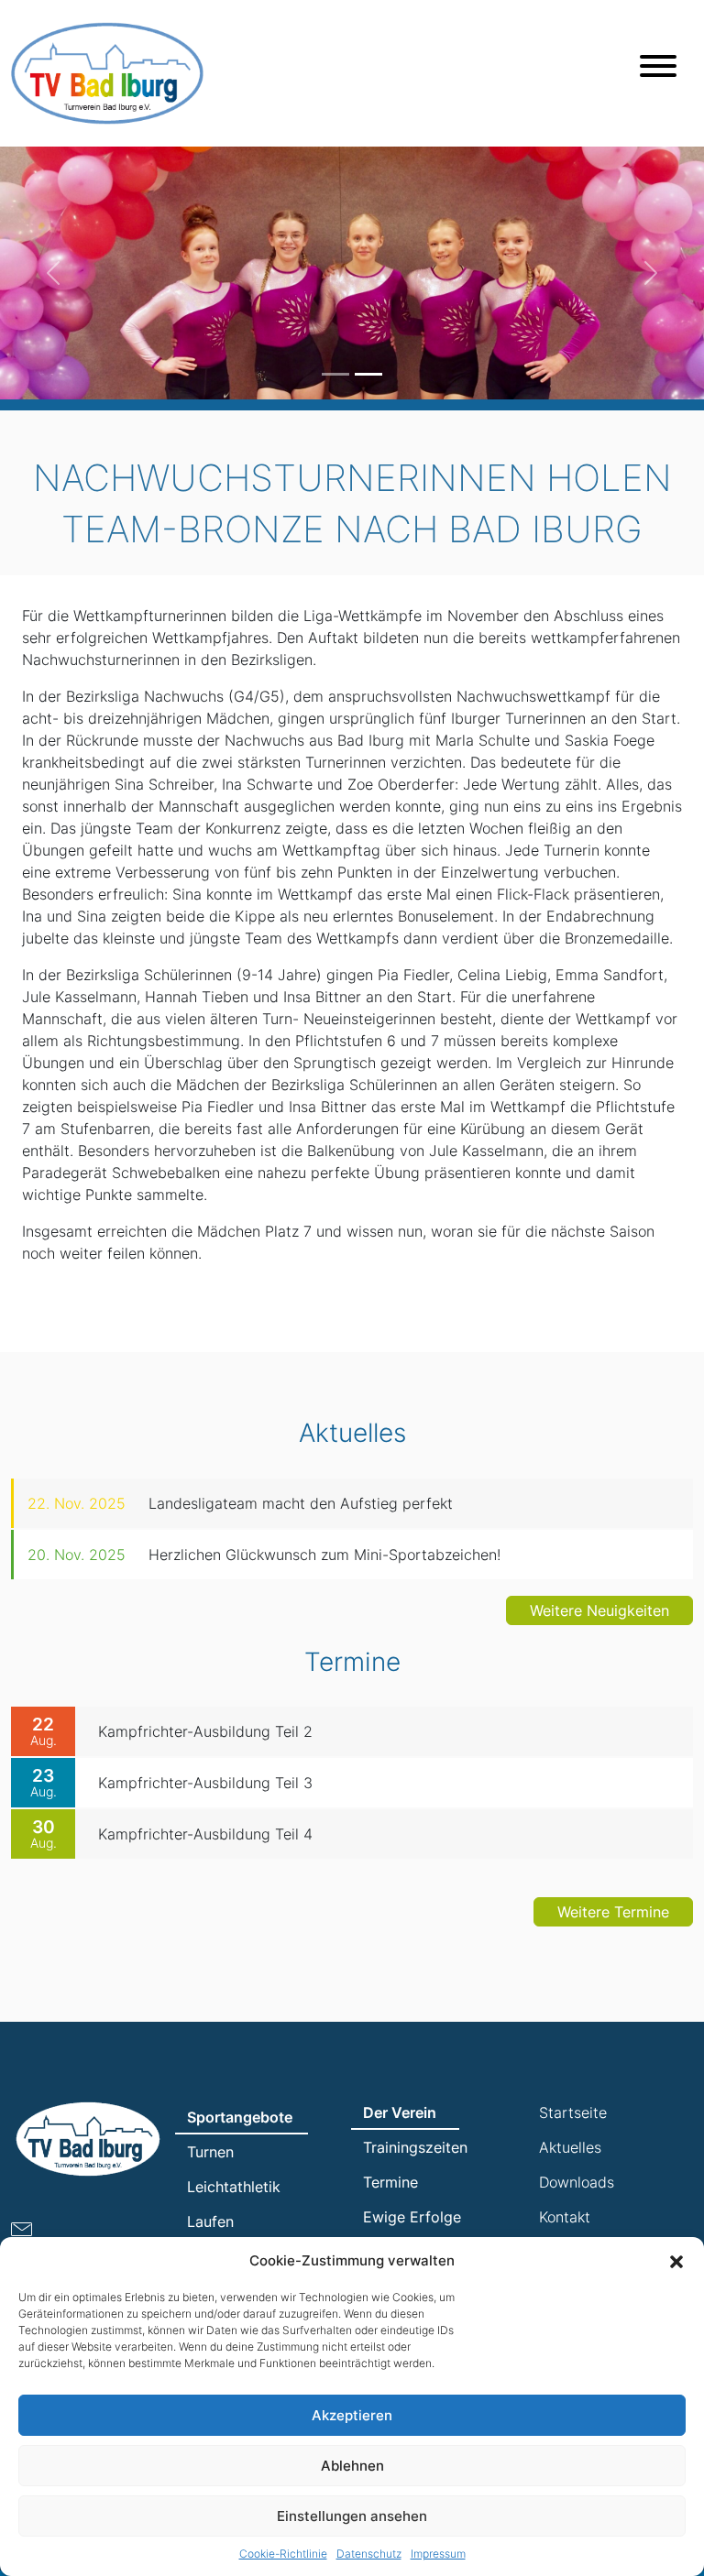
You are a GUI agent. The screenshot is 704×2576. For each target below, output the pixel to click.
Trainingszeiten (415, 2147)
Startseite (573, 2112)
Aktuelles (570, 2147)
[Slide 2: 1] (368, 374)
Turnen (210, 2152)
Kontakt (565, 2217)
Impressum (438, 2554)
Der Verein (400, 2112)
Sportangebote (240, 2117)
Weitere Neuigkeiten (599, 1610)
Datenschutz (369, 2554)
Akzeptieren (352, 2415)
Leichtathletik (234, 2187)
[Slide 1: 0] (335, 374)
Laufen (210, 2221)
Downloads (577, 2182)
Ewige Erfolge (412, 2217)
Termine (390, 2182)
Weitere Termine (613, 1912)
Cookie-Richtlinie (283, 2554)
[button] (676, 2261)
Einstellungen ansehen (352, 2516)
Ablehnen (352, 2466)
